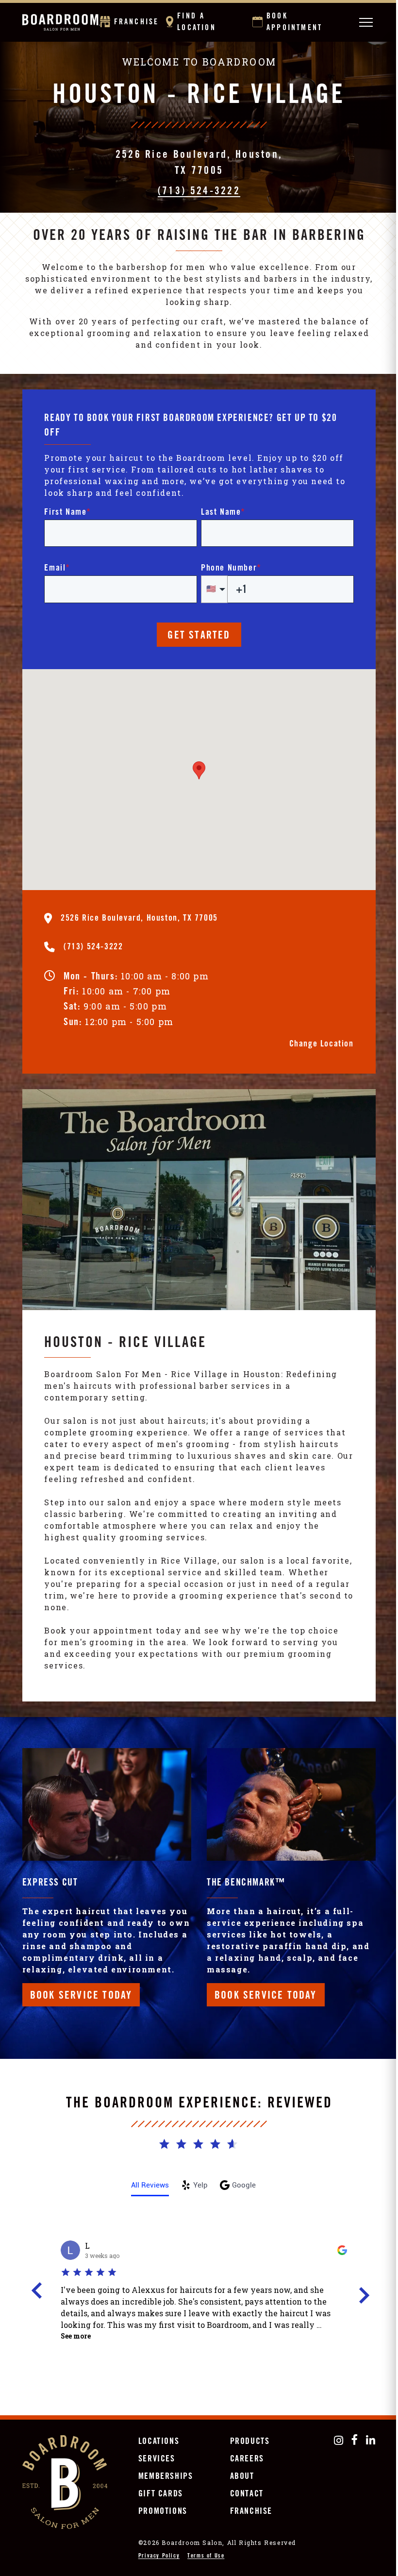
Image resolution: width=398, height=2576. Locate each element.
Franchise (137, 22)
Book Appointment (294, 22)
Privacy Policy (159, 2556)
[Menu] (365, 22)
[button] (199, 770)
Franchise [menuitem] (251, 2512)
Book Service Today (81, 1996)
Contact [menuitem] (247, 2494)
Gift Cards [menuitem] (161, 2494)
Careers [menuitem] (247, 2459)
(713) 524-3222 (199, 192)
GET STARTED (199, 636)
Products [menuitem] (250, 2442)
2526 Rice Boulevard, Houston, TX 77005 (199, 163)
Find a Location (197, 22)
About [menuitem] (242, 2477)
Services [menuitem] (157, 2459)
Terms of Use (206, 2556)
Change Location (322, 1044)
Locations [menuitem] (159, 2442)
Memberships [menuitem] (166, 2477)
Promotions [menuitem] (163, 2512)
